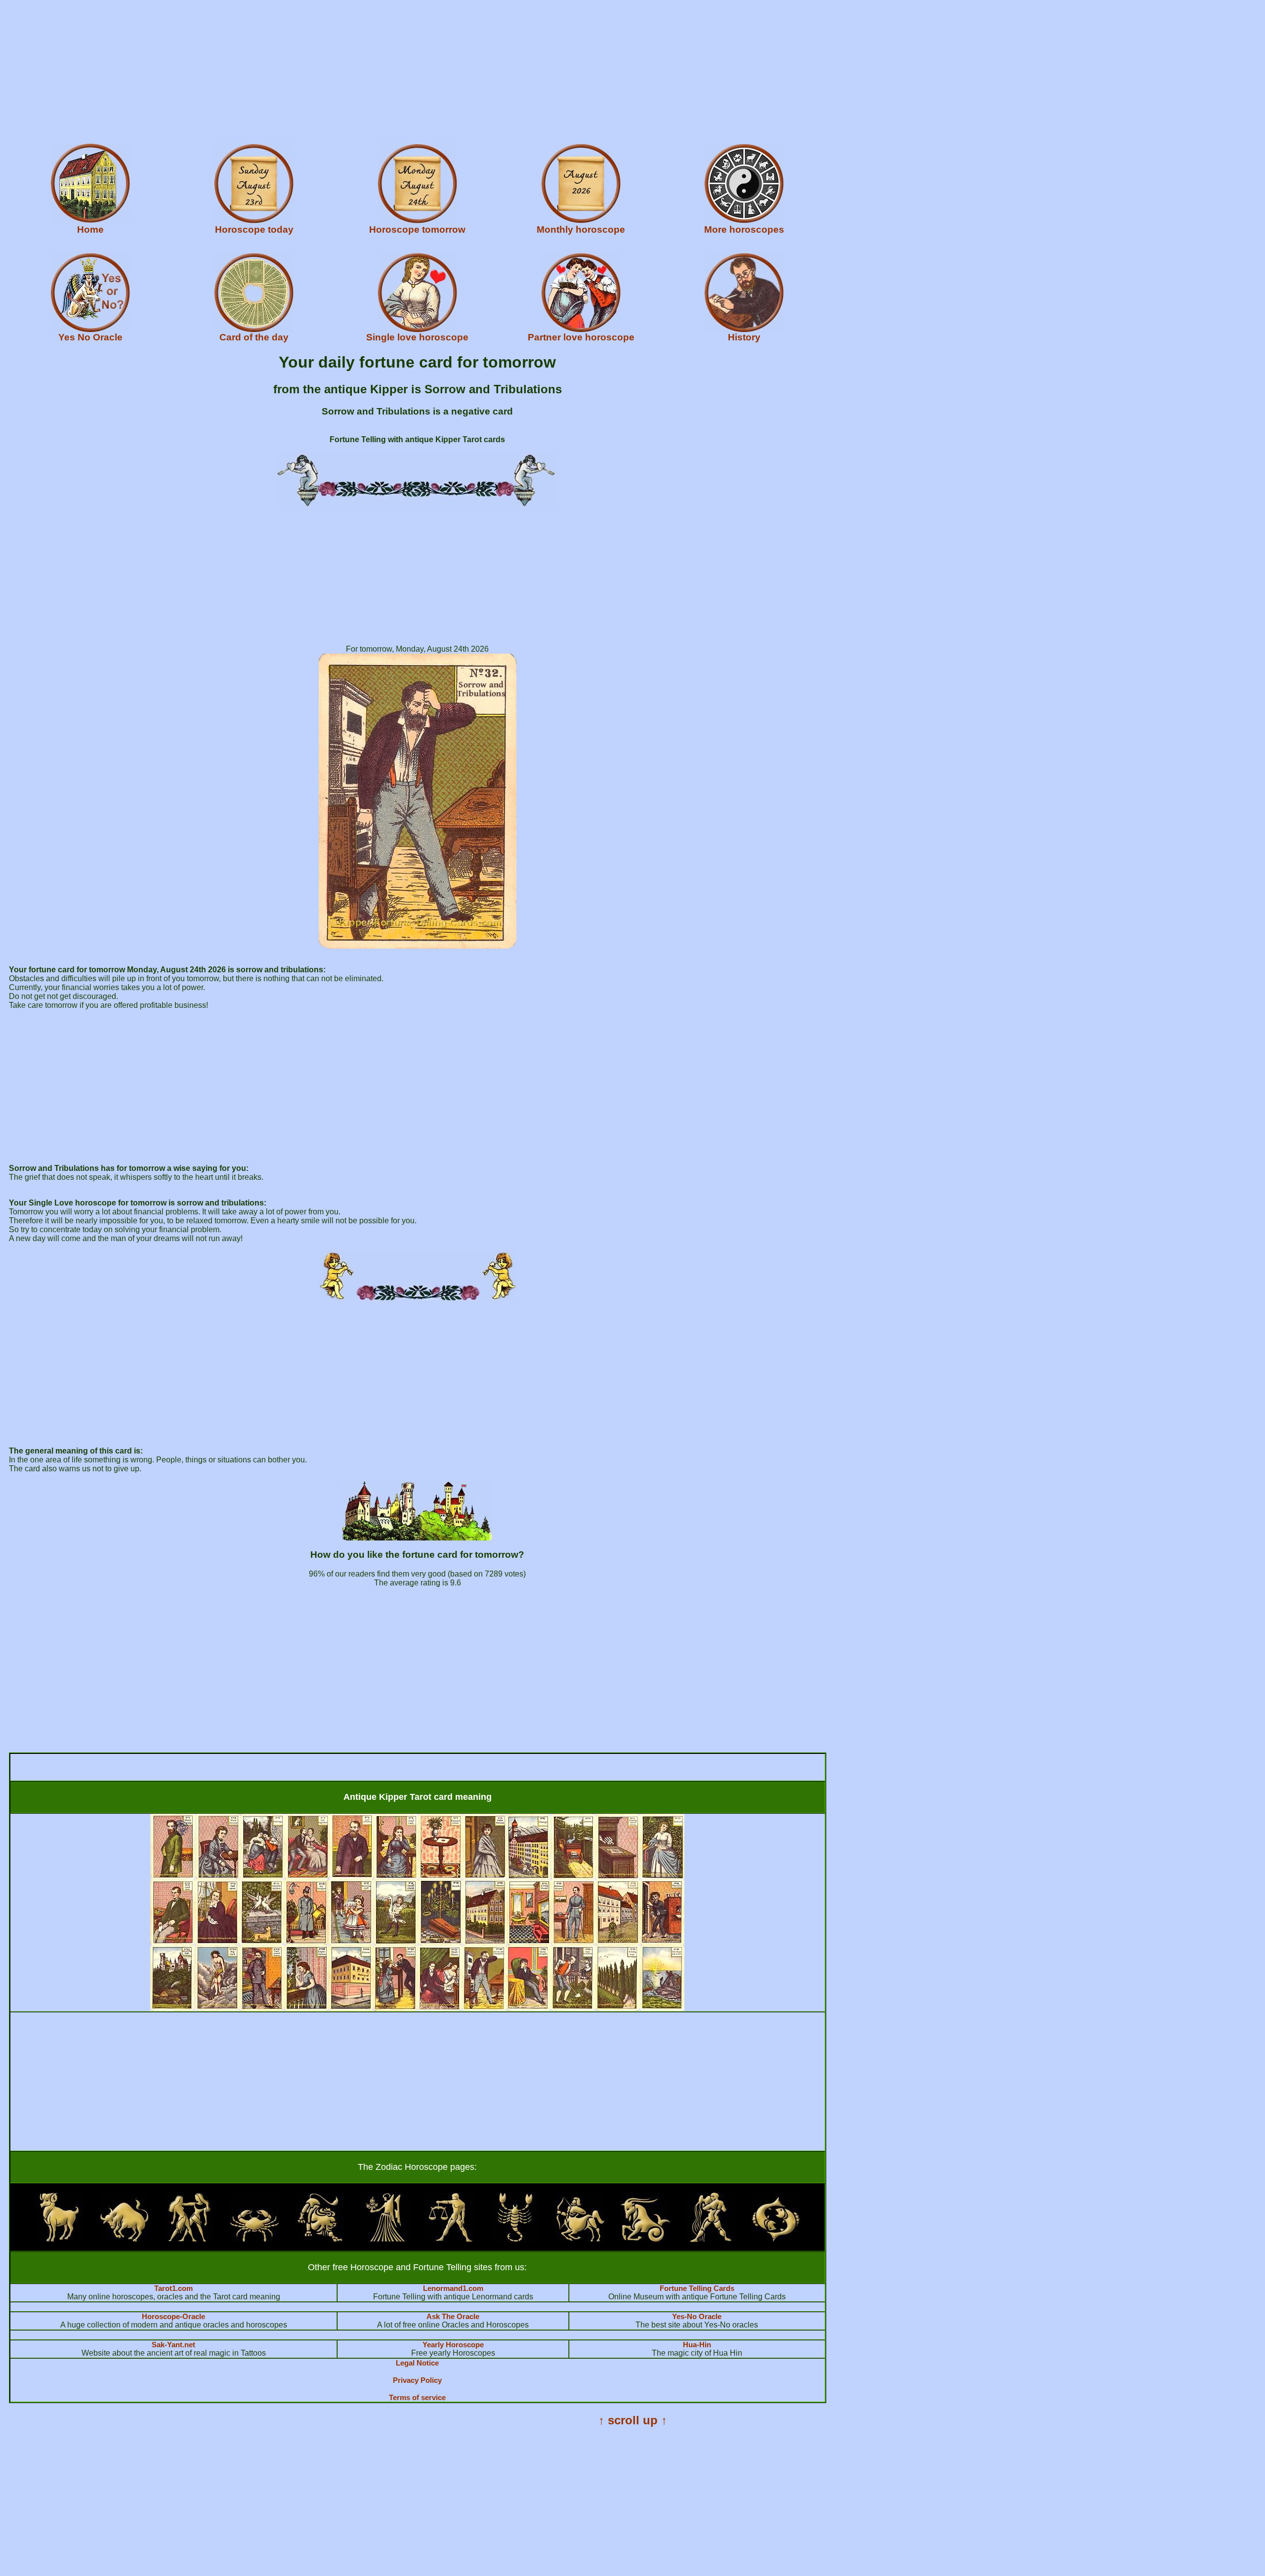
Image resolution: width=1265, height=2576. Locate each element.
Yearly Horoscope (453, 2345)
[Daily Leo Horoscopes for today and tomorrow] (320, 2239)
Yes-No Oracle (697, 2316)
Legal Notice (417, 2363)
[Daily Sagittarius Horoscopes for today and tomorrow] (580, 2239)
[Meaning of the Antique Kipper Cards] (417, 2009)
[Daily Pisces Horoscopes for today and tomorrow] (776, 2239)
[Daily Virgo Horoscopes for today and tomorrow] (385, 2239)
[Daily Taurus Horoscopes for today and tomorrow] (125, 2239)
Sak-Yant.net (173, 2345)
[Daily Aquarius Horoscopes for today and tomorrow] (711, 2239)
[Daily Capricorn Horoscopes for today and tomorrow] (645, 2239)
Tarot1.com (173, 2288)
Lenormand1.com (453, 2288)
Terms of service (417, 2397)
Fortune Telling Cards (697, 2288)
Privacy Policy (417, 2380)
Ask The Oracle (453, 2316)
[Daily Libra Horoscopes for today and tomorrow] (450, 2239)
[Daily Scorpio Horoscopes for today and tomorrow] (515, 2239)
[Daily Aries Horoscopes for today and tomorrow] (59, 2239)
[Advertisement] (300, 73)
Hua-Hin (697, 2345)
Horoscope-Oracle (173, 2316)
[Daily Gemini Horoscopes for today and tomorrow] (189, 2239)
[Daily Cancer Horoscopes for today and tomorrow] (254, 2239)
